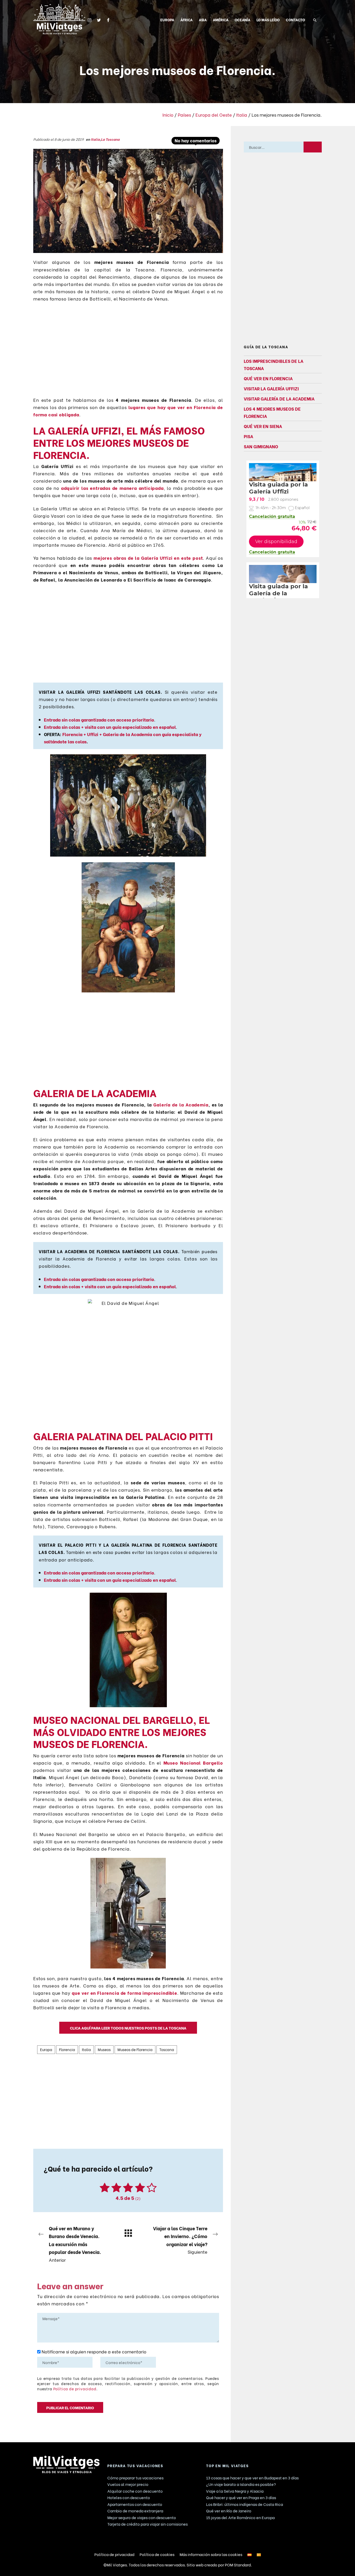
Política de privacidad (75, 2389)
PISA (248, 436)
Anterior (75, 2244)
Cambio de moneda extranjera (135, 2511)
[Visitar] (90, 19)
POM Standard (238, 2565)
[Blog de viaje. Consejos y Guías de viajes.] (59, 19)
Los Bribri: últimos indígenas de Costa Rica (245, 2504)
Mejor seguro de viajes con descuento (142, 2517)
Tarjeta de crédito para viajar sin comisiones (147, 2524)
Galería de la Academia (181, 1104)
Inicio (168, 115)
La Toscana (110, 139)
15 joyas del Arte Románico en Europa (240, 2517)
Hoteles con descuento (129, 2497)
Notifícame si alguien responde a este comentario (93, 2351)
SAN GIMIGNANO (261, 446)
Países (184, 115)
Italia (242, 115)
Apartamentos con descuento (135, 2504)
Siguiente (180, 2240)
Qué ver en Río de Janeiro (229, 2511)
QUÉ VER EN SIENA (263, 426)
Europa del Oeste (214, 115)
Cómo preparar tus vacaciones (135, 2478)
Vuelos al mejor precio (128, 2484)
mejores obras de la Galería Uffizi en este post (148, 558)
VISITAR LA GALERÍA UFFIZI (271, 388)
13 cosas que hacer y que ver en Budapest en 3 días (252, 2478)
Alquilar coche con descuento (135, 2491)
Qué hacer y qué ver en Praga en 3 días (241, 2497)
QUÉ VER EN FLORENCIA (268, 378)
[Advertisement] (128, 352)
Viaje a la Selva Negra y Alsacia (235, 2491)
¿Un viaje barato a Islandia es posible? (241, 2484)
